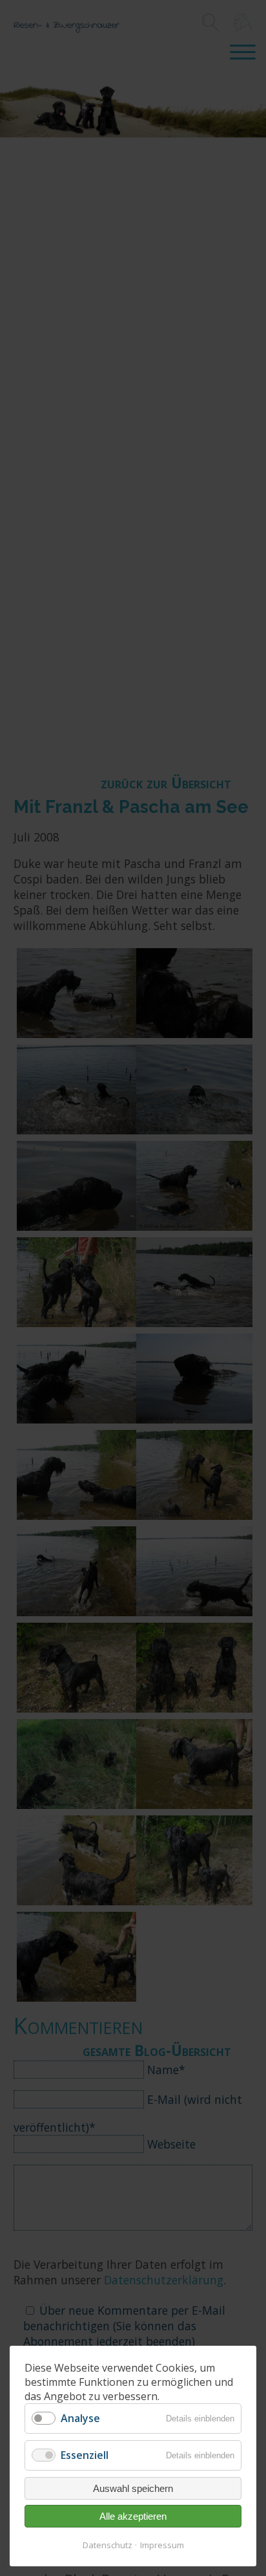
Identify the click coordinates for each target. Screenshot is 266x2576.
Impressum (162, 2545)
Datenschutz (107, 2545)
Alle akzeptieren (133, 2516)
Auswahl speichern (133, 2488)
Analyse (80, 2418)
